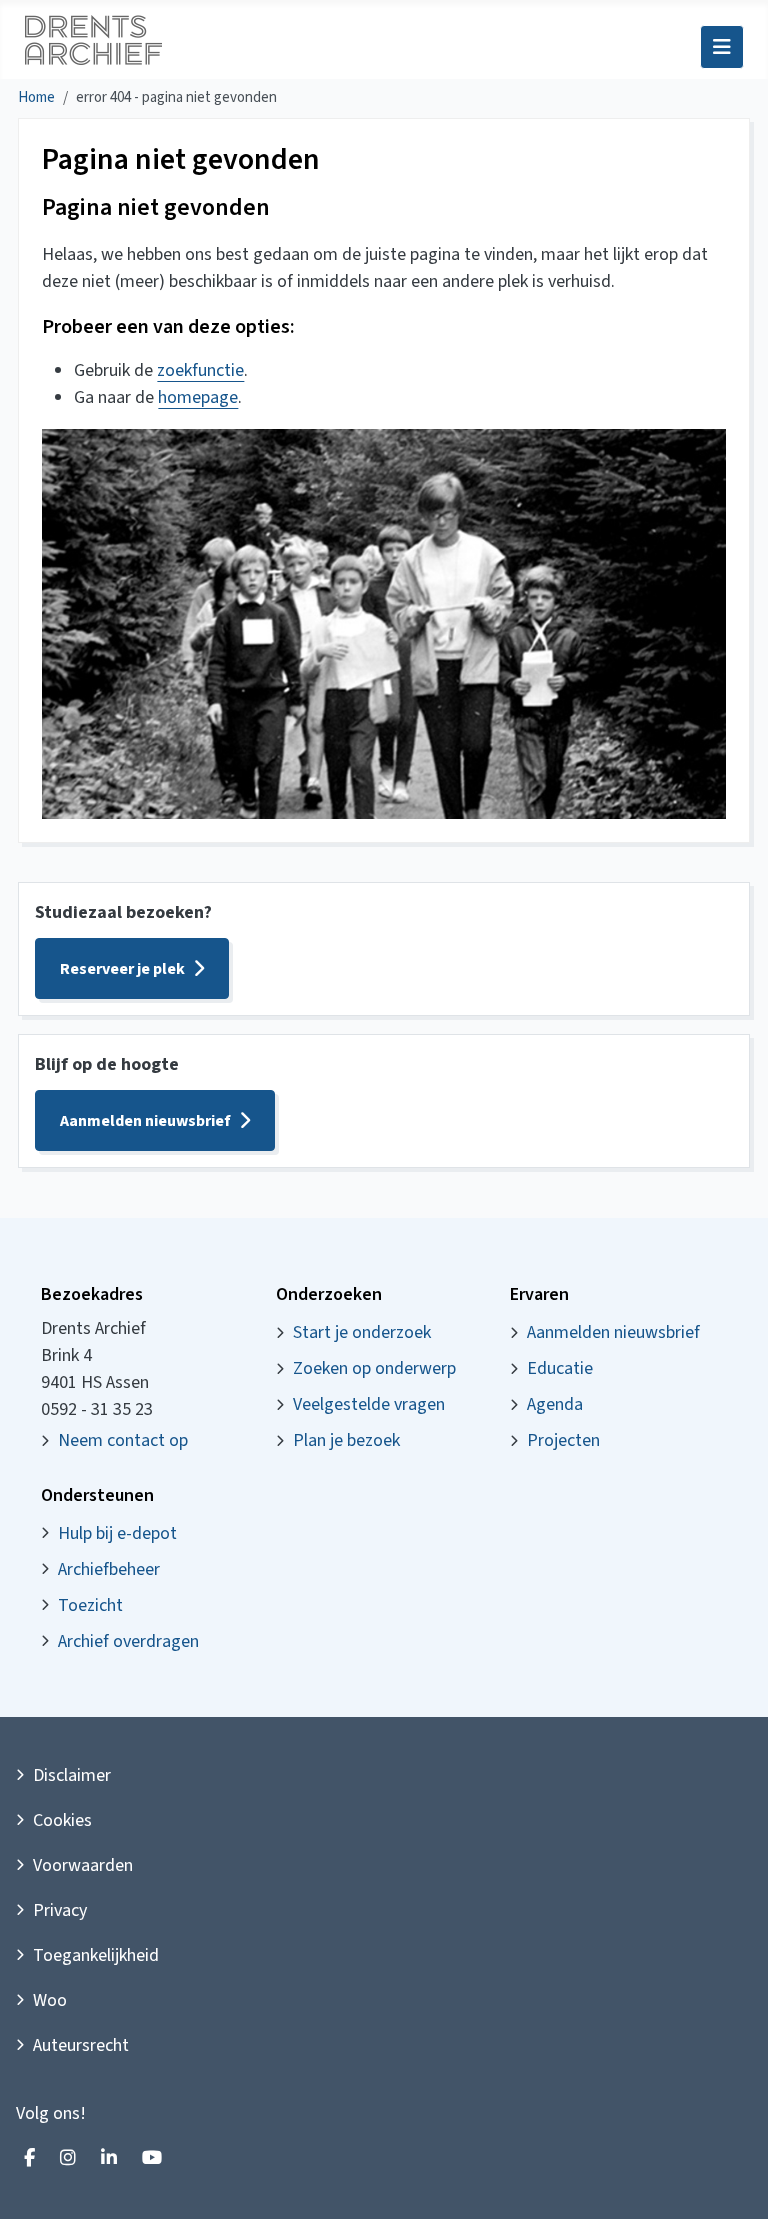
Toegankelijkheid (96, 1955)
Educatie (560, 1368)
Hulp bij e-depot (117, 1533)
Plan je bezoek (346, 1440)
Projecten (563, 1440)
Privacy (60, 1910)
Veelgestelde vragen (369, 1404)
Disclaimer (72, 1775)
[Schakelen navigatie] (722, 47)
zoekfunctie (200, 370)
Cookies (62, 1820)
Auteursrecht (81, 2045)
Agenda (555, 1404)
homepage (198, 397)
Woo (50, 2000)
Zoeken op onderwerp (374, 1368)
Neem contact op (123, 1440)
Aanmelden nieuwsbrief (145, 1121)
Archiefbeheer (109, 1569)
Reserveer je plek (122, 969)
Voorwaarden (83, 1865)
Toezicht (90, 1605)
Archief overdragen (128, 1641)
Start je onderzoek (362, 1332)
